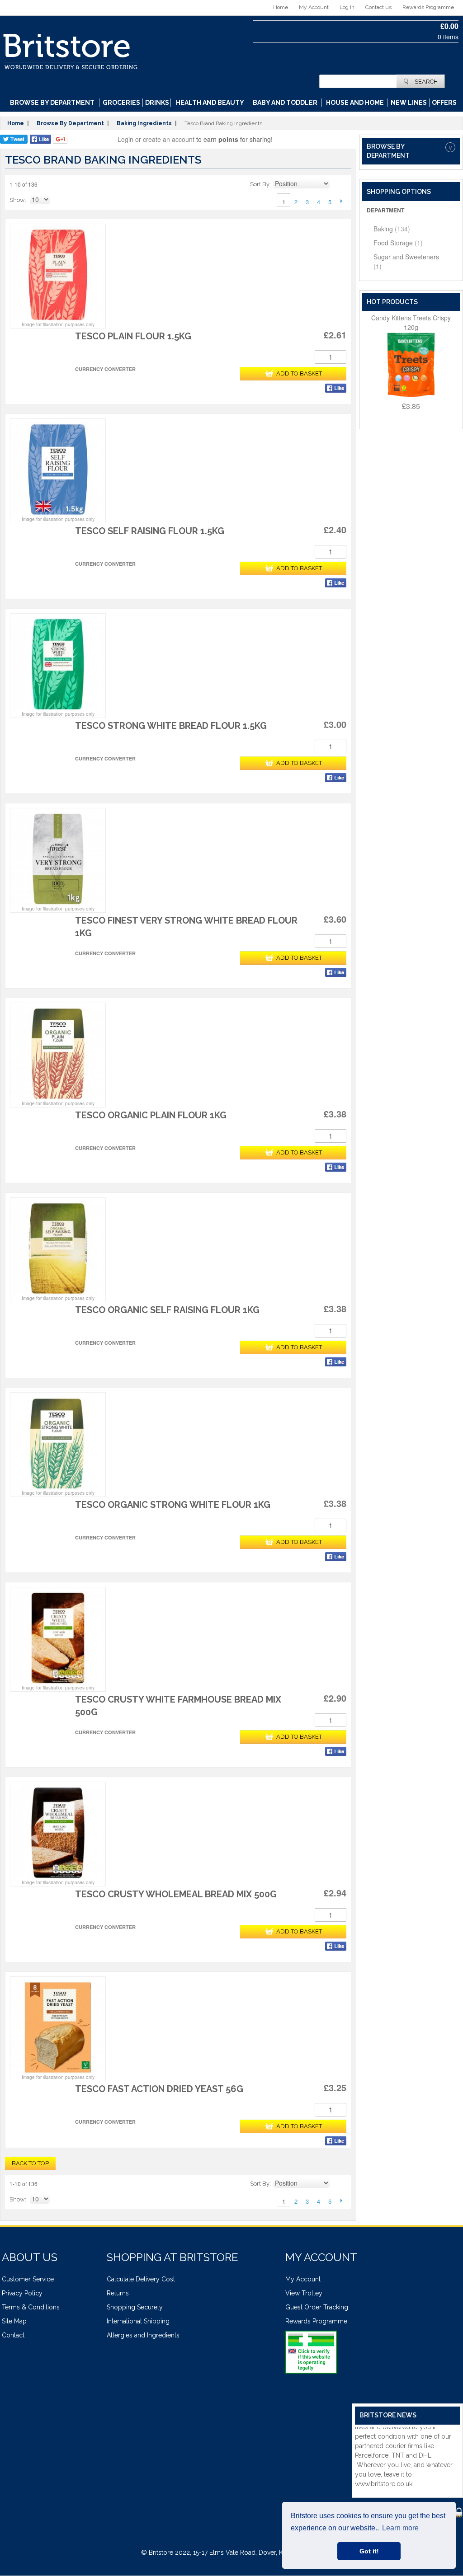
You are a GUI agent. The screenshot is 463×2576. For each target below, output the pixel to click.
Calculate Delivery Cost (141, 2279)
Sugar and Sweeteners (406, 261)
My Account (314, 7)
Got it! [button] (369, 2551)
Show (17, 200)
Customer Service (28, 2279)
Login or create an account (156, 139)
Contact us (378, 7)
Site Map (14, 2321)
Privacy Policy (22, 2293)
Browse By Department (70, 123)
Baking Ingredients (144, 123)
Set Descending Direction (338, 184)
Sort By (260, 184)
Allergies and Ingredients (143, 2335)
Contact (13, 2335)
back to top (30, 2163)
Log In (347, 7)
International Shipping (138, 2321)
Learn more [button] (400, 2528)
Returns (118, 2293)
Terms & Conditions (31, 2307)
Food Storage (398, 243)
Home (281, 7)
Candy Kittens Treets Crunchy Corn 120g (411, 322)
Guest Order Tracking (317, 2307)
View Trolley (304, 2293)
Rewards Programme (428, 7)
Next (341, 201)
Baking (392, 229)
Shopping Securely (135, 2307)
